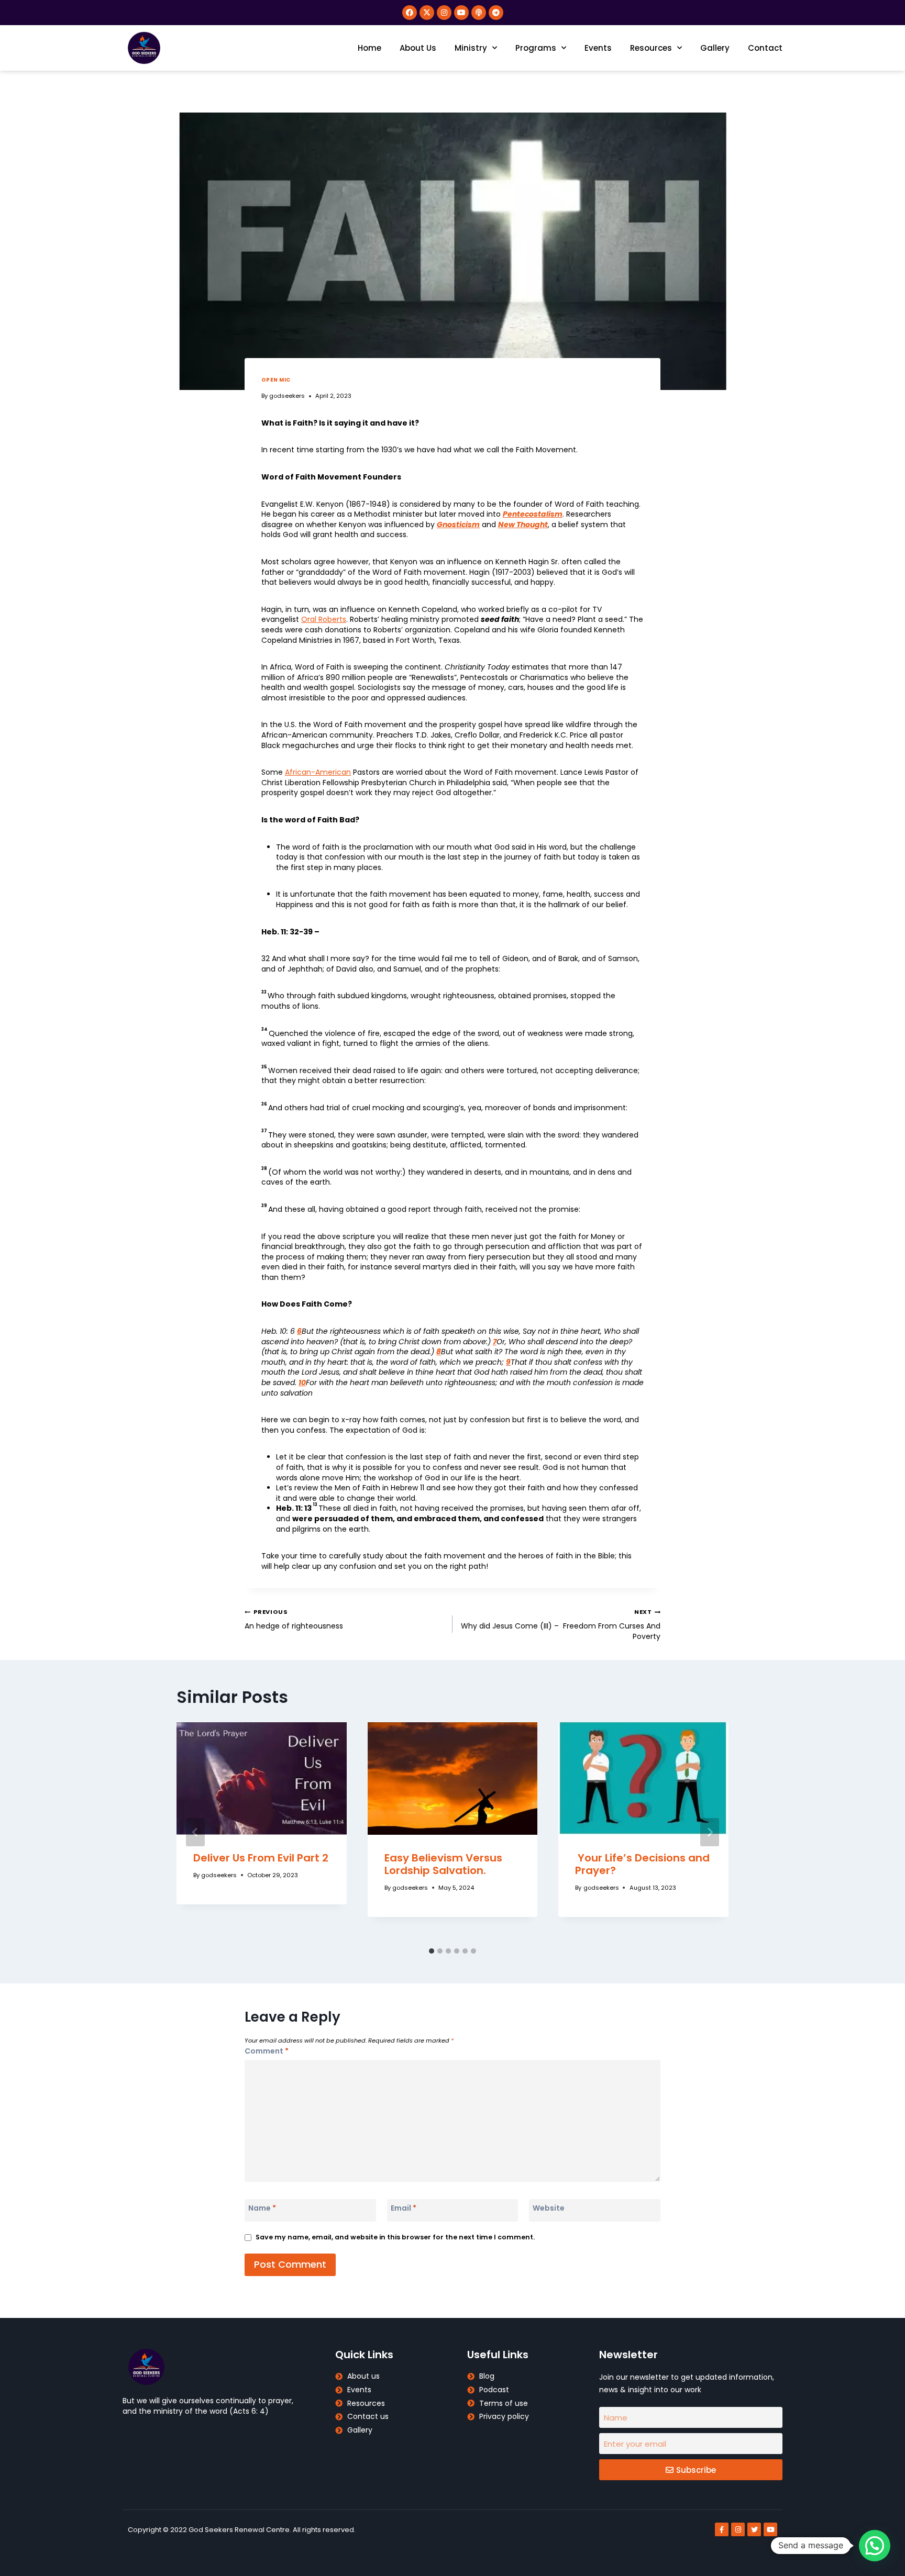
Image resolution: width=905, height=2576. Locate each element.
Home (369, 48)
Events (598, 48)
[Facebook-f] (722, 2529)
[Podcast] (479, 13)
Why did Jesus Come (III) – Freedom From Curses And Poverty (561, 1624)
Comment (267, 2051)
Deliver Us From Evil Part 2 (261, 1858)
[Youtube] (461, 13)
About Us (418, 48)
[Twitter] (754, 2529)
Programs (536, 48)
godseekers (287, 396)
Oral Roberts (324, 619)
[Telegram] (496, 13)
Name (262, 2208)
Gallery (715, 48)
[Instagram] (444, 13)
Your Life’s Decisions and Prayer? (642, 1864)
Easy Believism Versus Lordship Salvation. (443, 1864)
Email (404, 2208)
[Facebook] (410, 13)
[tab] (432, 1951)
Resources (651, 48)
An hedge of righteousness (295, 1619)
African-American (318, 772)
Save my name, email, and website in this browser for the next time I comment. (395, 2237)
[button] (875, 2546)
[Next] (710, 1832)
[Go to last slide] (195, 1832)
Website (549, 2208)
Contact (765, 48)
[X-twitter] (427, 13)
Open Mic (276, 380)
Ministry (471, 48)
